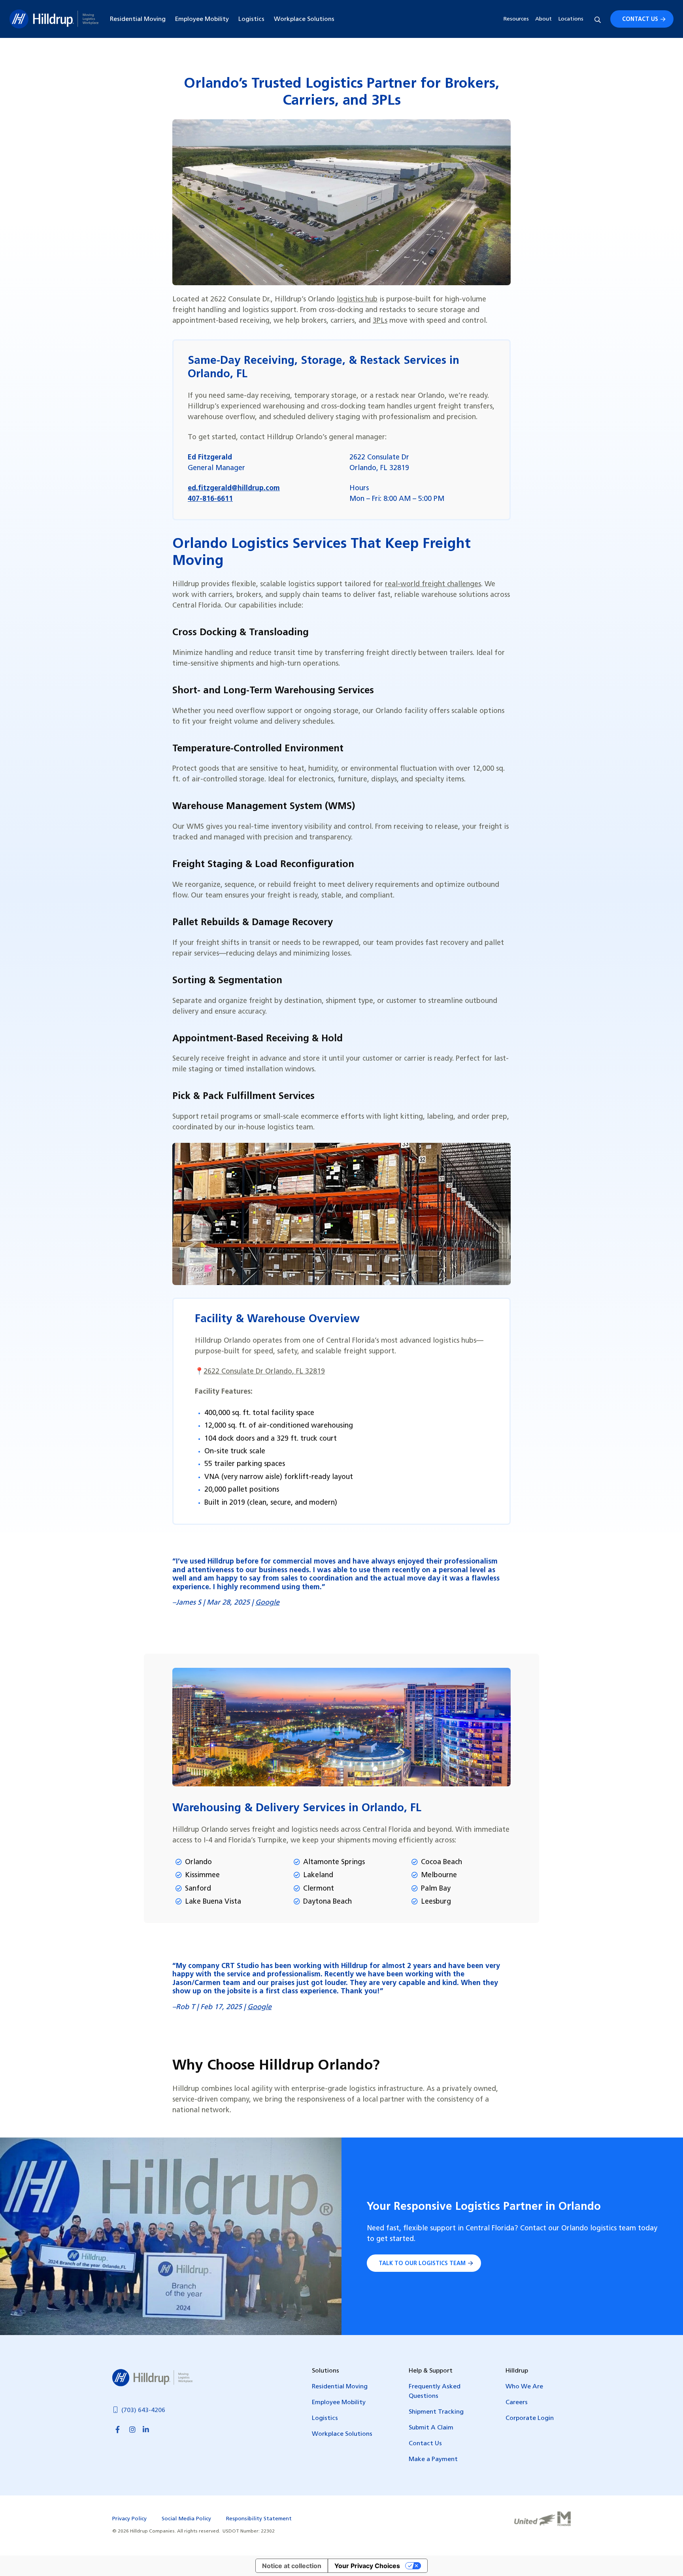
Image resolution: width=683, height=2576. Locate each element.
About (543, 19)
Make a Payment (433, 2459)
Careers (517, 2403)
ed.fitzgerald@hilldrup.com (234, 489)
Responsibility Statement (259, 2519)
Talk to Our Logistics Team (422, 2264)
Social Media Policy (186, 2519)
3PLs (380, 321)
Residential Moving (138, 19)
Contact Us (640, 20)
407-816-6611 (210, 499)
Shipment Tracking (436, 2412)
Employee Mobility (202, 19)
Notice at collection (292, 2566)
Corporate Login (530, 2418)
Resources (516, 19)
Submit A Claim (431, 2428)
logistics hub (357, 300)
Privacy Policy (129, 2519)
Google (267, 1603)
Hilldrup (54, 19)
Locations (571, 19)
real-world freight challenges (433, 585)
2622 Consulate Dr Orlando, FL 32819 (264, 1372)
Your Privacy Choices (367, 2566)
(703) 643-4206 (143, 2410)
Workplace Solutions (304, 19)
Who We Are (524, 2387)
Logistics (251, 19)
